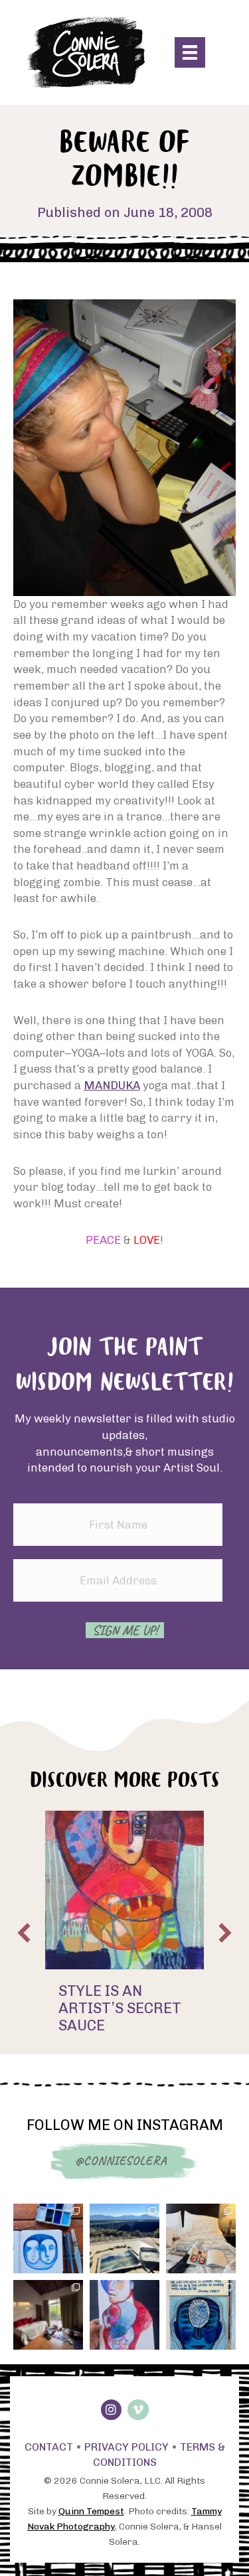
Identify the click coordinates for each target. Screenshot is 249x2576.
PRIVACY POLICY (126, 2447)
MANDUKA (112, 1085)
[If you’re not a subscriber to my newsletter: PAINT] (48, 2315)
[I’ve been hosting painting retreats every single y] (201, 2238)
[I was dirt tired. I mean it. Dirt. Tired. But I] (124, 2315)
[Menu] (190, 52)
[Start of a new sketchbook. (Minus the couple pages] (201, 2315)
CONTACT (49, 2447)
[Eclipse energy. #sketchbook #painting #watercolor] (48, 2238)
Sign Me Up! (125, 1630)
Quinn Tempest (91, 2511)
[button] (24, 1933)
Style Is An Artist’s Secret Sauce (120, 2008)
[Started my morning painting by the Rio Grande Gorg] (124, 2238)
